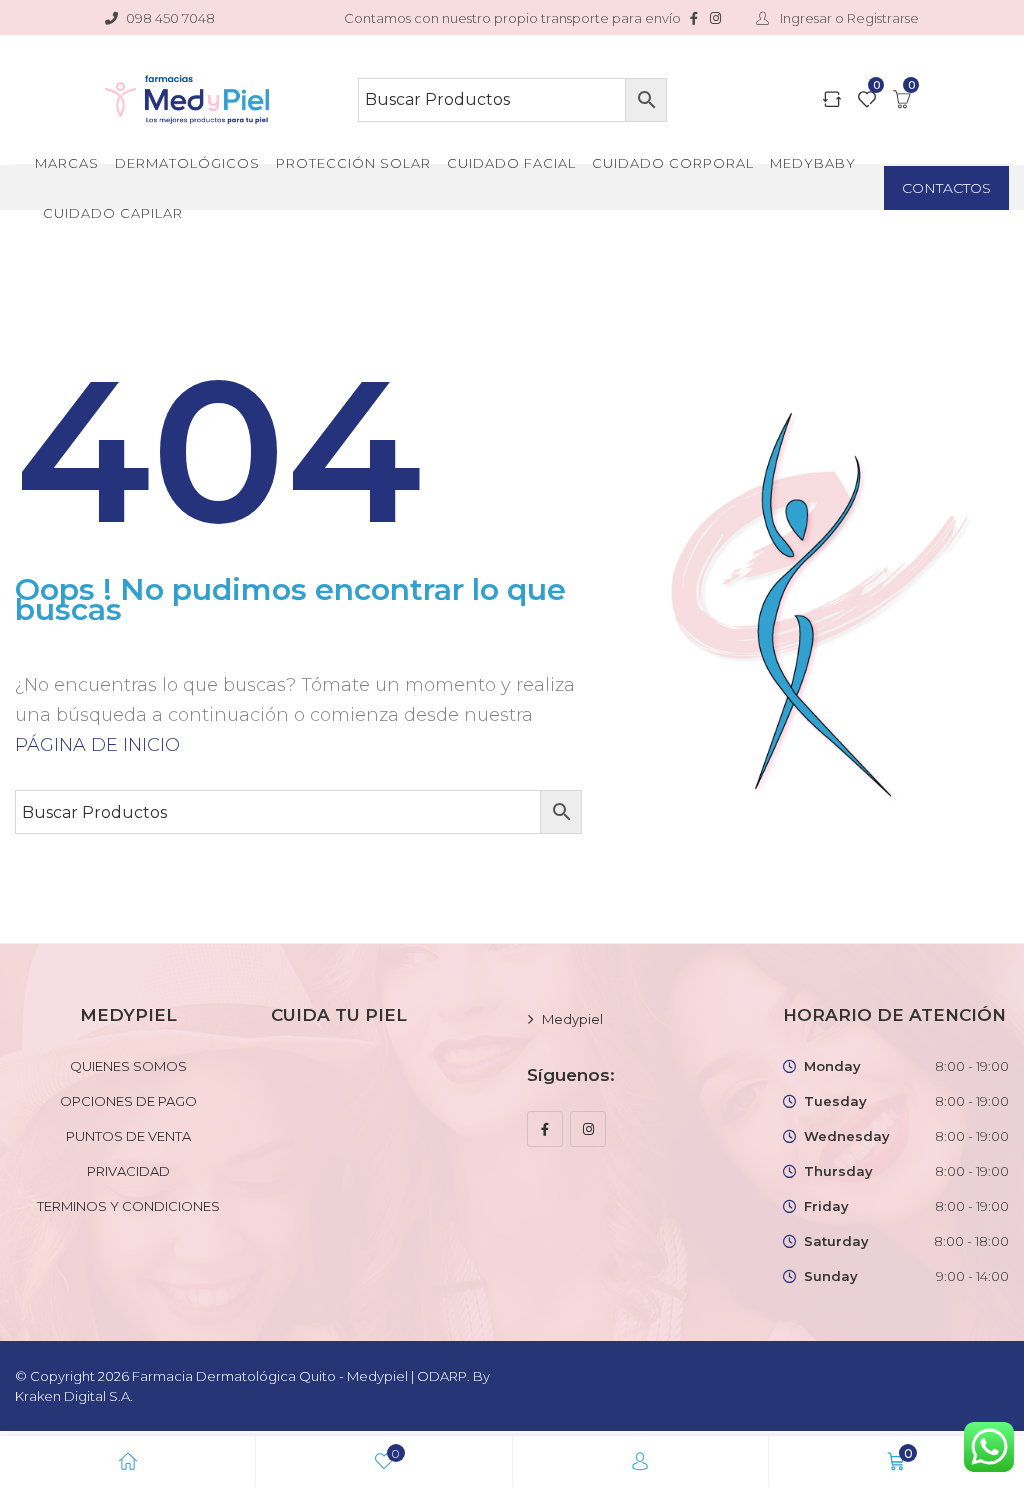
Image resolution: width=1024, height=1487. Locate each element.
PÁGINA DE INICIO (97, 745)
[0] (867, 101)
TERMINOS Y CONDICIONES (128, 1206)
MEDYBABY (813, 163)
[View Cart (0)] (902, 101)
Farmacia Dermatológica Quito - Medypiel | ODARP (299, 1376)
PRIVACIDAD (128, 1171)
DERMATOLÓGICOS (187, 163)
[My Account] (640, 1461)
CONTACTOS (946, 188)
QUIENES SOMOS (128, 1066)
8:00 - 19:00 (972, 1066)
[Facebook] (545, 1129)
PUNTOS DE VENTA (128, 1136)
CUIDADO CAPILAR (113, 213)
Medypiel (572, 1019)
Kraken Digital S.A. (75, 1396)
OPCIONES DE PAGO (128, 1101)
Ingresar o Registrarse (848, 18)
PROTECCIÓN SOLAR (353, 163)
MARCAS (67, 163)
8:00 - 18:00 (971, 1241)
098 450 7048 (170, 18)
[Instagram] (588, 1129)
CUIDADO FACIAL (511, 163)
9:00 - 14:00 (972, 1276)
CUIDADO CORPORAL (673, 163)
